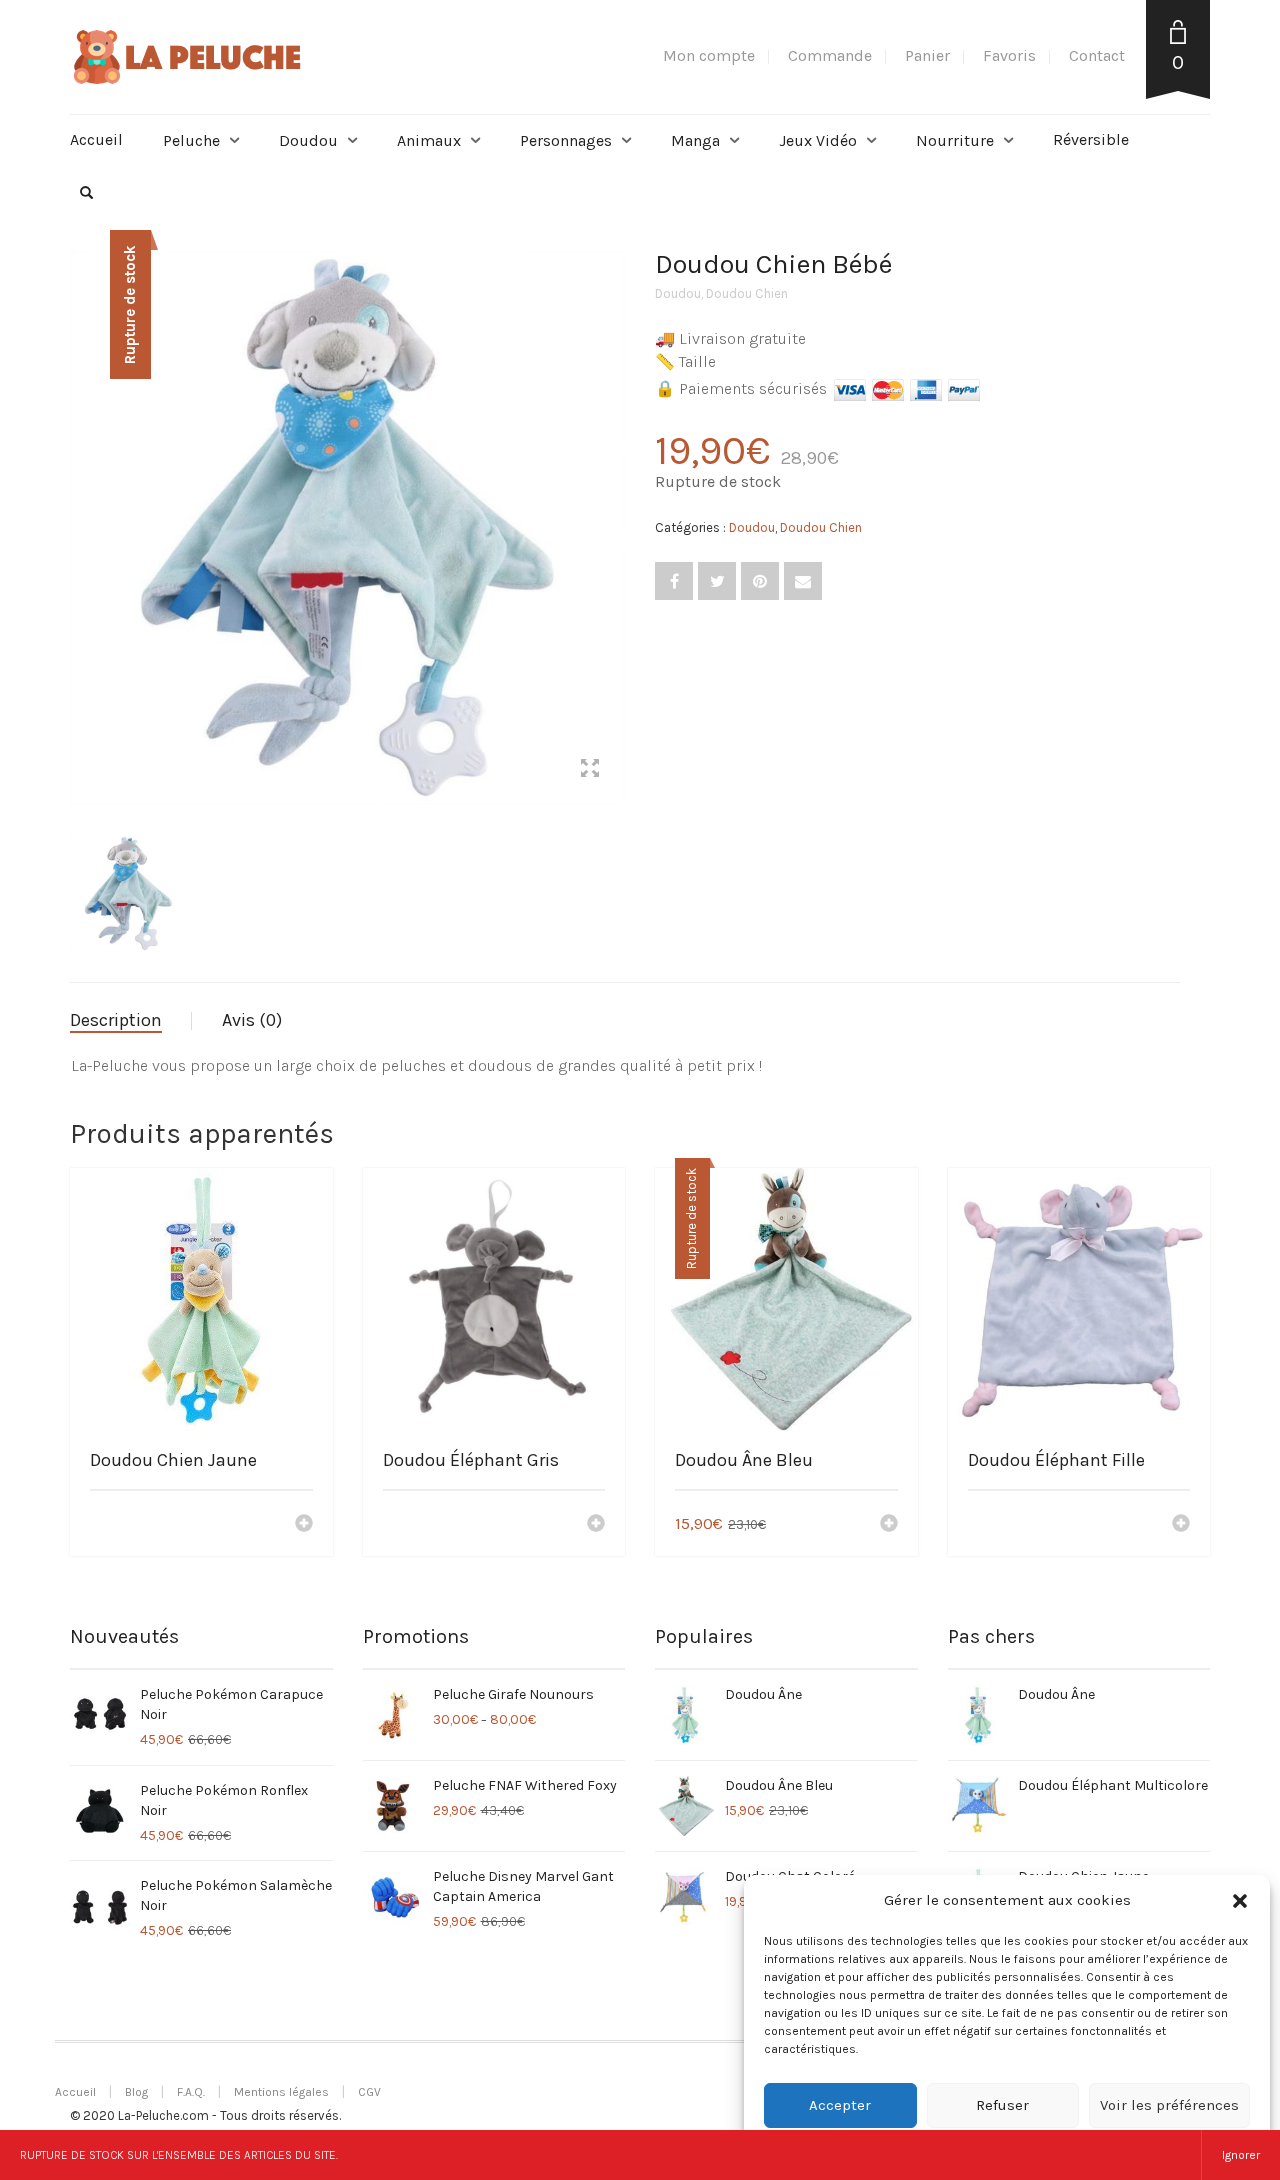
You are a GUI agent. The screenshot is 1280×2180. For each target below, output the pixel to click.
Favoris (1009, 55)
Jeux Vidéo (818, 140)
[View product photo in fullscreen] (590, 771)
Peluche (191, 140)
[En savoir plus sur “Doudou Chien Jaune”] (304, 1525)
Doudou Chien (747, 293)
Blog (136, 2092)
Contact (1097, 55)
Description (116, 1020)
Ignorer (1241, 2155)
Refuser (1002, 2105)
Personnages (566, 140)
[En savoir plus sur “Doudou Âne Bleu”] (889, 1525)
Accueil (96, 139)
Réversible (1091, 139)
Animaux (429, 140)
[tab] (131, 1021)
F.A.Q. (191, 2092)
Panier (927, 55)
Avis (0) (252, 1020)
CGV (369, 2092)
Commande (830, 55)
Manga (695, 140)
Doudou (308, 140)
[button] (1240, 1901)
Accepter (840, 2105)
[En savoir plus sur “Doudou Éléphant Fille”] (1181, 1525)
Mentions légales (281, 2092)
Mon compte (709, 55)
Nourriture (955, 140)
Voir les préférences (1169, 2105)
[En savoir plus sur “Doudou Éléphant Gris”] (596, 1525)
